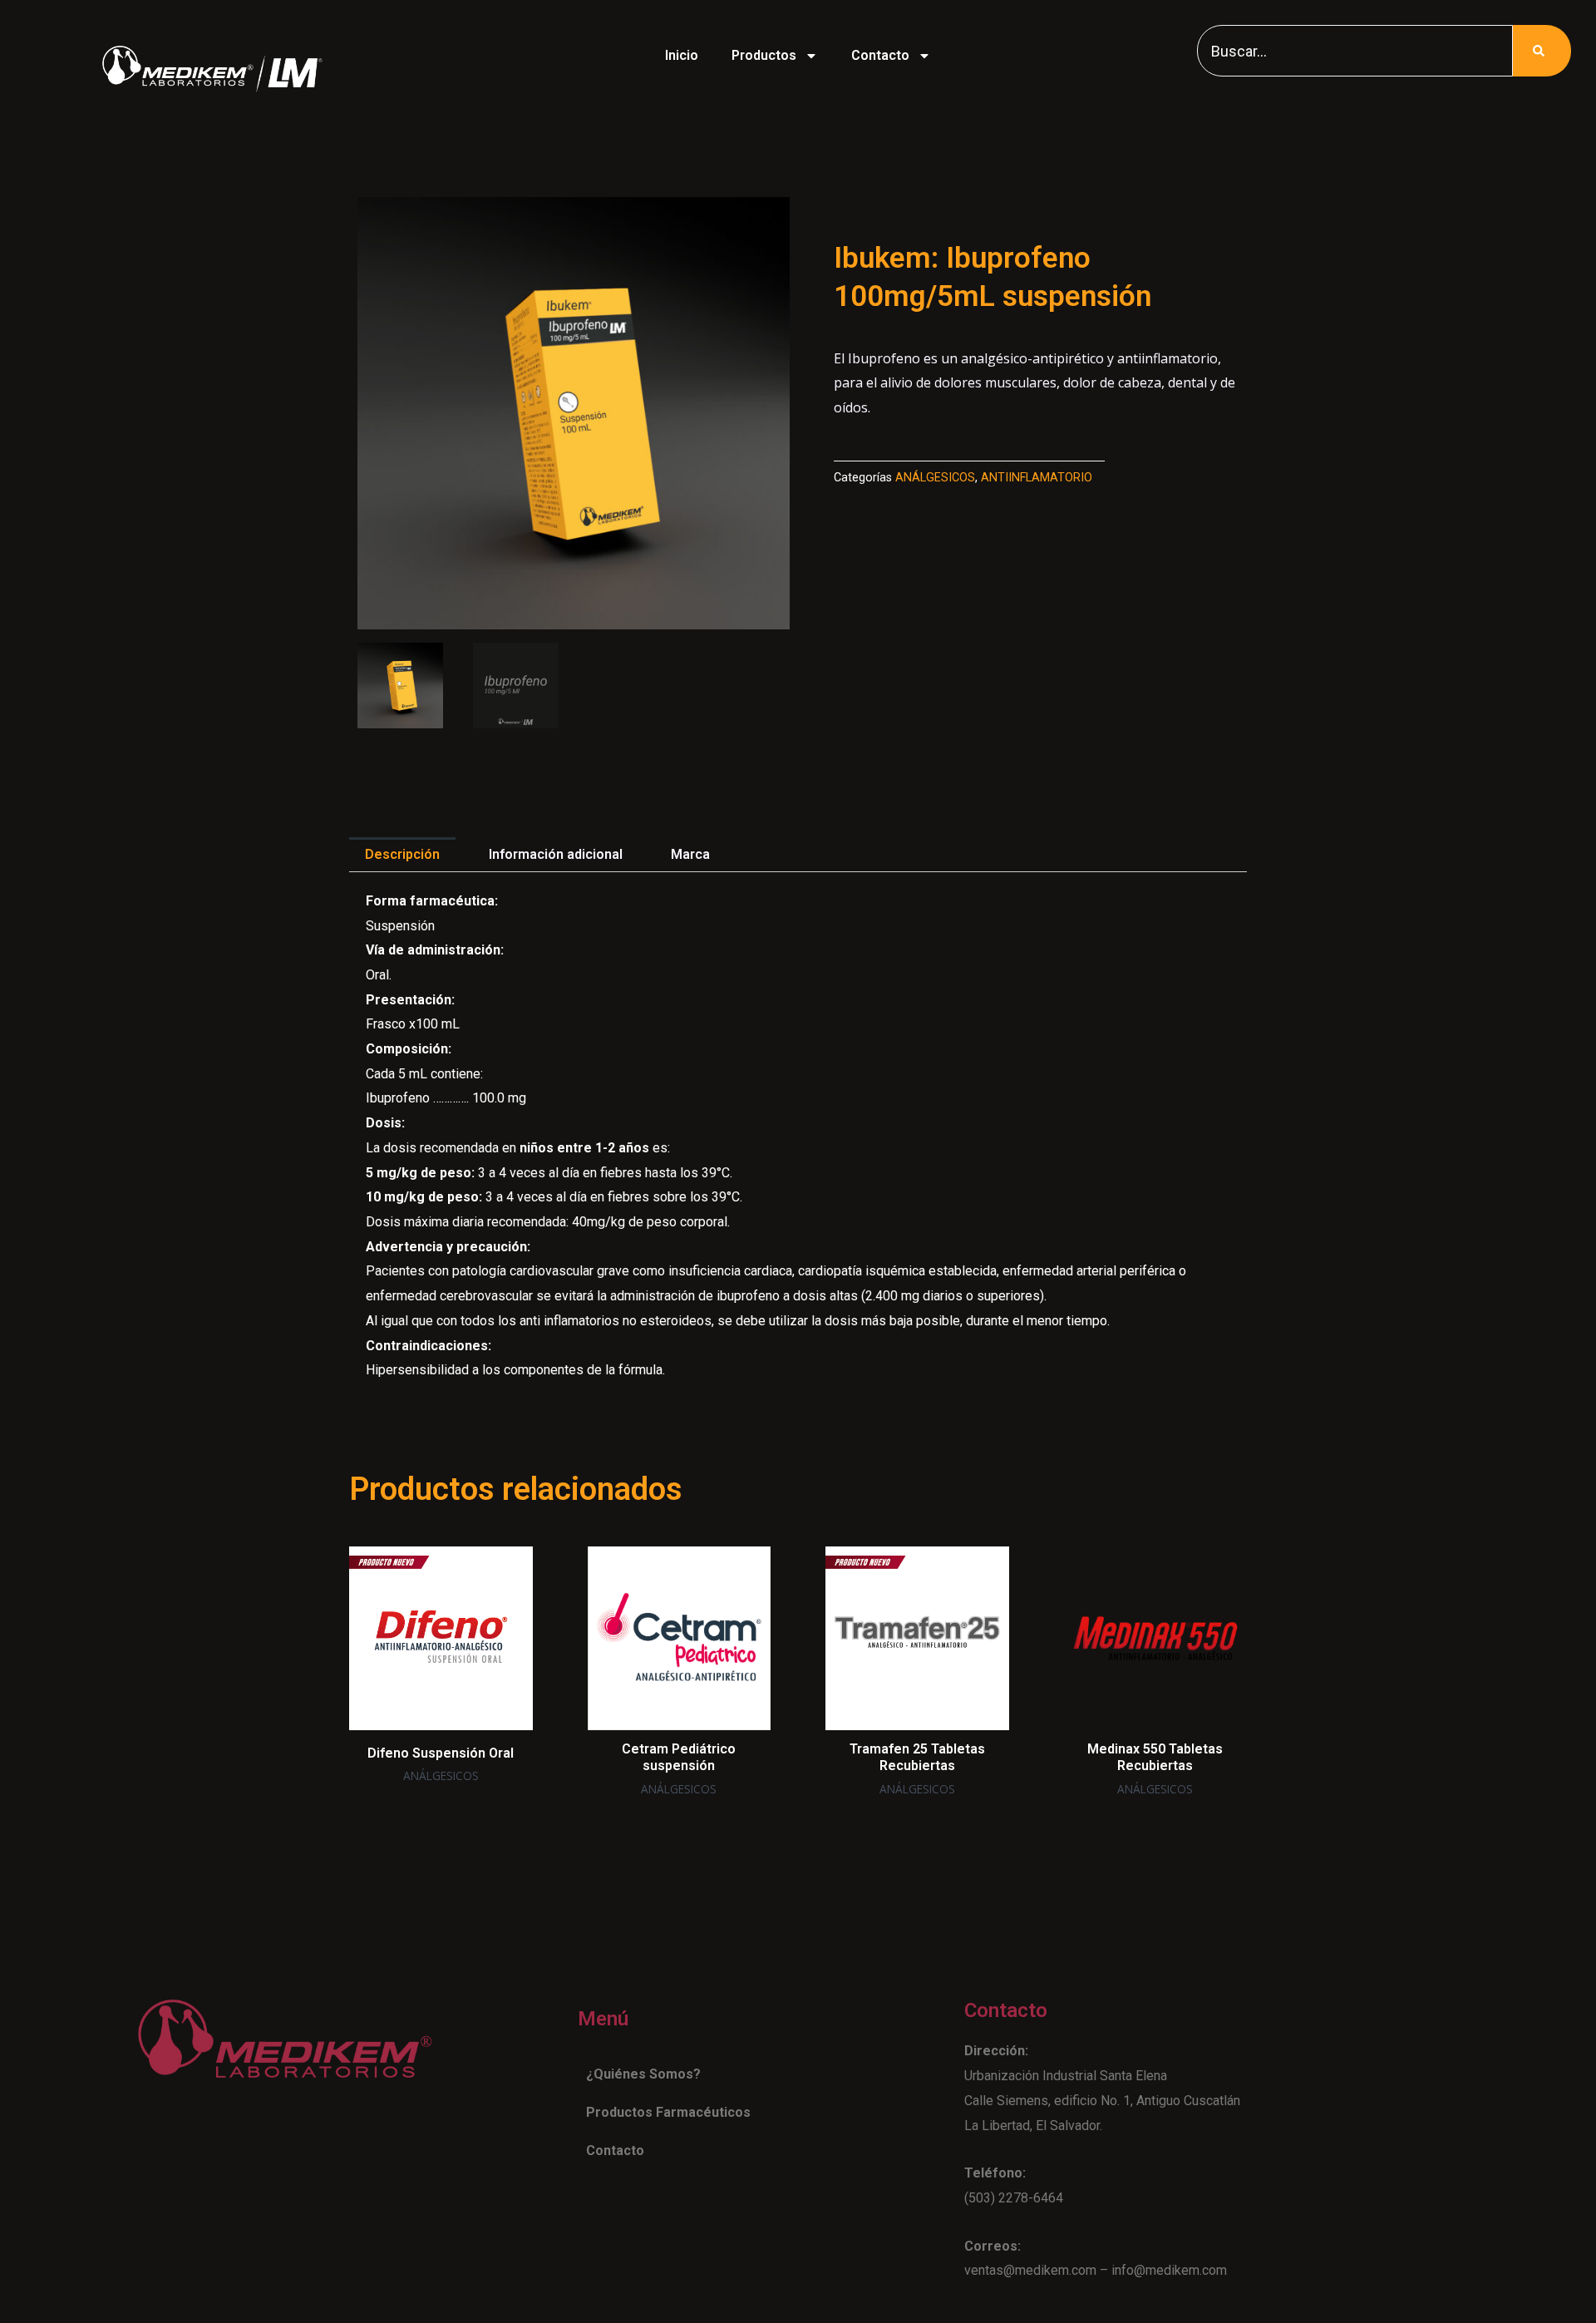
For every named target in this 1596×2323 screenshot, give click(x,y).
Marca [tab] (690, 854)
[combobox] (1355, 51)
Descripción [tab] (402, 854)
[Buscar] (1542, 51)
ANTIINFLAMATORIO (1037, 478)
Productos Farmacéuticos (668, 2112)
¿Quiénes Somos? (643, 2074)
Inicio (682, 55)
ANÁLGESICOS (935, 478)
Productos (764, 55)
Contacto (880, 55)
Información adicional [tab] (556, 854)
